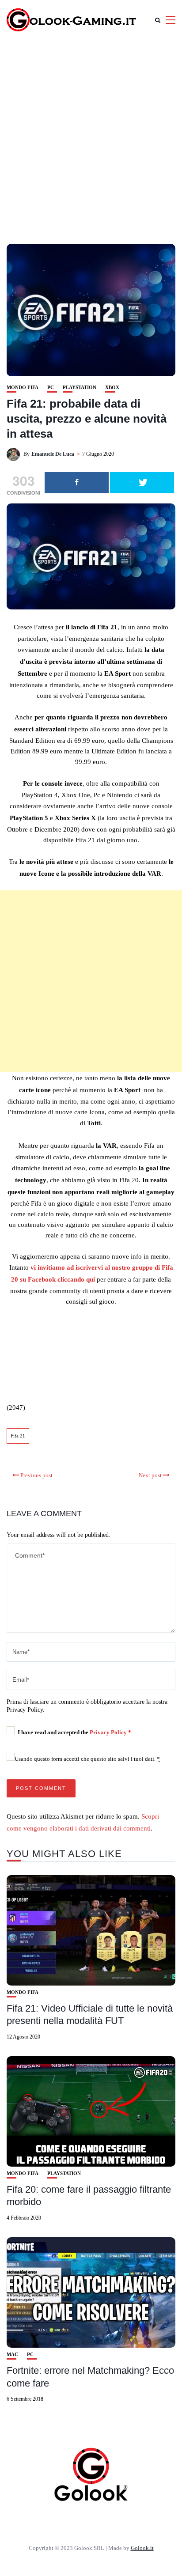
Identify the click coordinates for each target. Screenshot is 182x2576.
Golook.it (142, 2548)
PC (51, 388)
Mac (12, 2355)
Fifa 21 (18, 1436)
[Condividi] (77, 483)
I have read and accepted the (74, 1732)
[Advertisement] (91, 135)
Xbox (112, 388)
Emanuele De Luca (53, 454)
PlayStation (80, 388)
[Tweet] (142, 483)
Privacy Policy (109, 1732)
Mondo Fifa (23, 388)
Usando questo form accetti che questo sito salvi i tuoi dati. (87, 1759)
